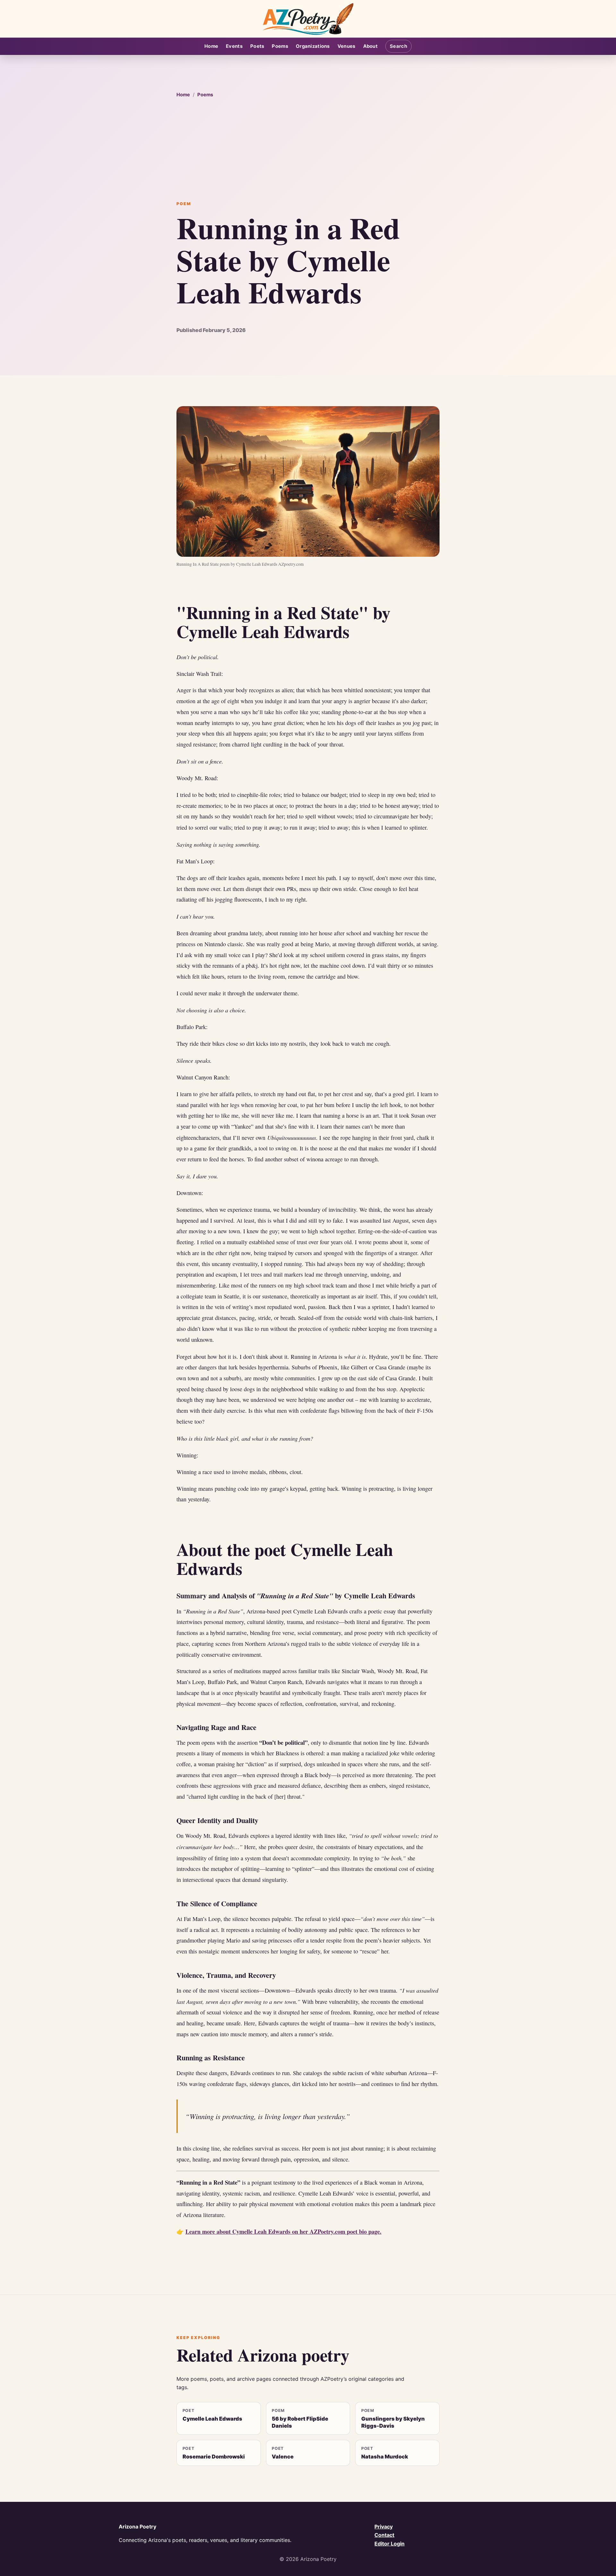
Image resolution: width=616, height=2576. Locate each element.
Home (211, 46)
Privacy (384, 2527)
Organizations (313, 46)
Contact (384, 2535)
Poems (280, 46)
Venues (346, 46)
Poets (257, 46)
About (370, 46)
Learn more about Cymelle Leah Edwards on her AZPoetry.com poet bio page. (283, 2231)
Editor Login (389, 2544)
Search (398, 46)
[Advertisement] (308, 150)
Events (234, 46)
